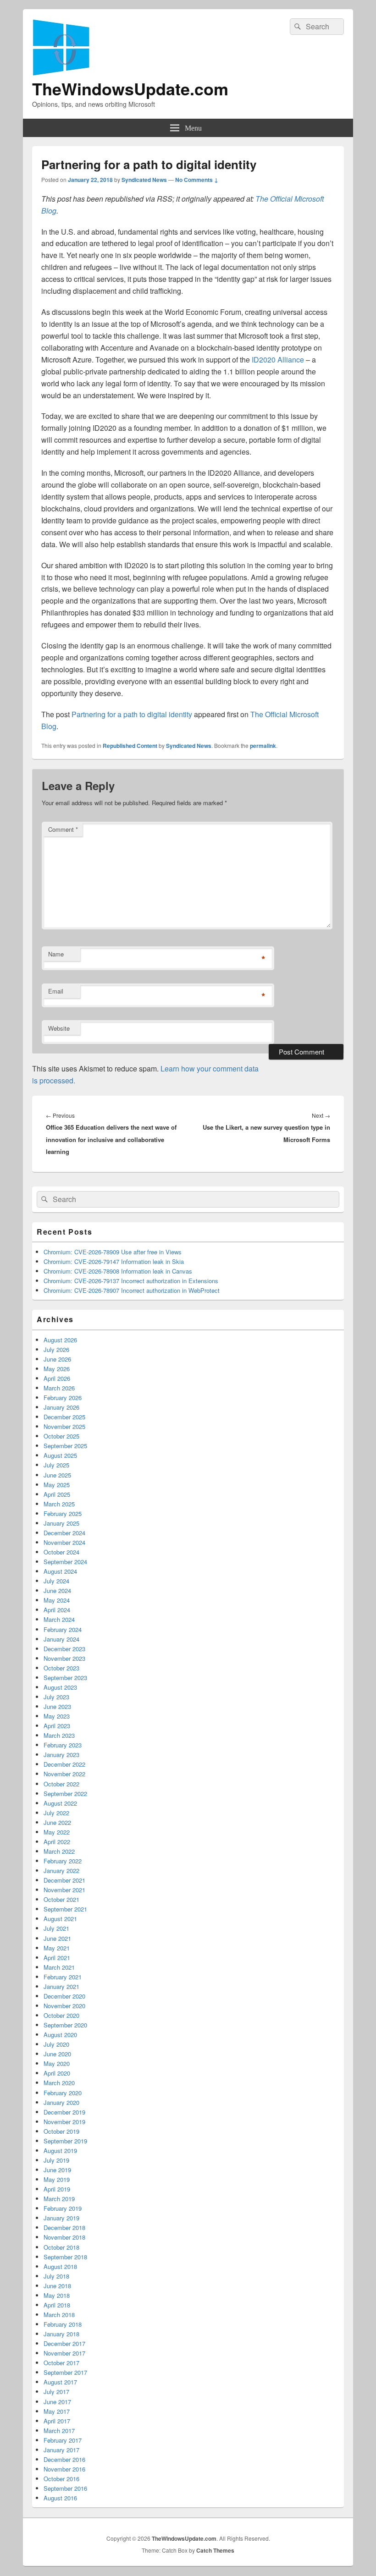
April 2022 (57, 1842)
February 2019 (63, 2208)
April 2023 (57, 1726)
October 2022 (61, 1784)
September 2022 (65, 1793)
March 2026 (59, 1388)
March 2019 (59, 2199)
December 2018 (64, 2227)
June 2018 (57, 2286)
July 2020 (56, 2044)
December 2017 (64, 2343)
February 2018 (63, 2324)
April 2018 (57, 2305)
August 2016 (60, 2498)
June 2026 (57, 1359)
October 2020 (61, 2015)
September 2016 (65, 2488)
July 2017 (56, 2392)
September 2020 (65, 2025)
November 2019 (64, 2122)
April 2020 (57, 2073)
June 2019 (57, 2170)
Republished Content (130, 746)
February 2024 (63, 1629)
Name (56, 954)
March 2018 (59, 2315)
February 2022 (63, 1861)
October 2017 (61, 2363)
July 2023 (56, 1697)
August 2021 (60, 1919)
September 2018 (65, 2257)
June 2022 (57, 1822)
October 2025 (61, 1436)
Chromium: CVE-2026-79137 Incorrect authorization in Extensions (131, 1281)
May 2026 (57, 1369)
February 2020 (63, 2093)
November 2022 (64, 1774)
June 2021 (57, 1938)
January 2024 (61, 1639)
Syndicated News (144, 180)
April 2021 (57, 1958)
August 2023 (60, 1687)
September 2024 (65, 1562)
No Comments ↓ (197, 180)
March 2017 (59, 2430)
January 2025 (61, 1523)
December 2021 (64, 1880)
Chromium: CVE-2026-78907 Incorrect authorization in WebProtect (132, 1290)
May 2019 (57, 2179)
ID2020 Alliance (278, 360)
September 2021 (65, 1909)
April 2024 (57, 1610)
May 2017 (57, 2411)
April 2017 (57, 2421)
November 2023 (64, 1658)
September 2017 (65, 2372)
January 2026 (61, 1407)
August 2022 (60, 1803)
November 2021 (64, 1890)
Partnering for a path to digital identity (132, 714)
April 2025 (57, 1494)
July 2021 (56, 1928)
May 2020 (57, 2063)
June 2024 (57, 1590)
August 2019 (60, 2150)
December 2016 (64, 2459)
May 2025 (57, 1485)
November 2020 (64, 2006)
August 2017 (60, 2382)
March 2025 (59, 1504)
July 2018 (56, 2276)
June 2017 (57, 2402)
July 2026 (56, 1349)
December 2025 (64, 1417)
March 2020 (59, 2083)
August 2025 (60, 1455)
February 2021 (63, 1977)
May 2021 (57, 1948)
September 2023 (65, 1678)
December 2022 (64, 1764)
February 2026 (63, 1398)
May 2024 (57, 1600)
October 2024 (61, 1552)
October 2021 (61, 1899)
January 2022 (61, 1870)
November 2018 (64, 2237)
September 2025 (65, 1446)
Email (56, 991)
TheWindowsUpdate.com (130, 88)
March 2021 (59, 1967)
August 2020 (60, 2035)
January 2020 (61, 2102)
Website (59, 1028)
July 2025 (56, 1465)
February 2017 (63, 2440)
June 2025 (57, 1475)
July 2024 (56, 1581)
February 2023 (63, 1745)
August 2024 (60, 1571)
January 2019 (61, 2218)
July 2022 (56, 1813)
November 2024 (64, 1542)
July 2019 (56, 2160)
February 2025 (63, 1513)
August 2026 (60, 1340)
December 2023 (64, 1649)
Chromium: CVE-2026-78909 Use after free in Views (113, 1252)
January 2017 (61, 2450)
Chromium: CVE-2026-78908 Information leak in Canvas (118, 1271)
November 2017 (64, 2353)
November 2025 (64, 1426)
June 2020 (57, 2054)
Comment (63, 829)
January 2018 (61, 2334)
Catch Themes (215, 2550)
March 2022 (59, 1851)
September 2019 (65, 2141)
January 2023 (61, 1755)
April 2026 (57, 1378)
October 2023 (61, 1668)
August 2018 (60, 2266)
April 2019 (57, 2189)
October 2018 (61, 2247)
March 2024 (59, 1619)
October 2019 (61, 2131)
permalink (263, 746)
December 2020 (64, 1996)
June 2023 (57, 1706)
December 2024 (64, 1533)
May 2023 (57, 1716)
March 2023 (59, 1735)
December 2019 (64, 2112)
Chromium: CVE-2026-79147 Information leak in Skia (114, 1261)
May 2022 (57, 1832)
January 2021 (61, 1986)
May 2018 (57, 2295)
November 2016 (64, 2469)
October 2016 (61, 2479)
